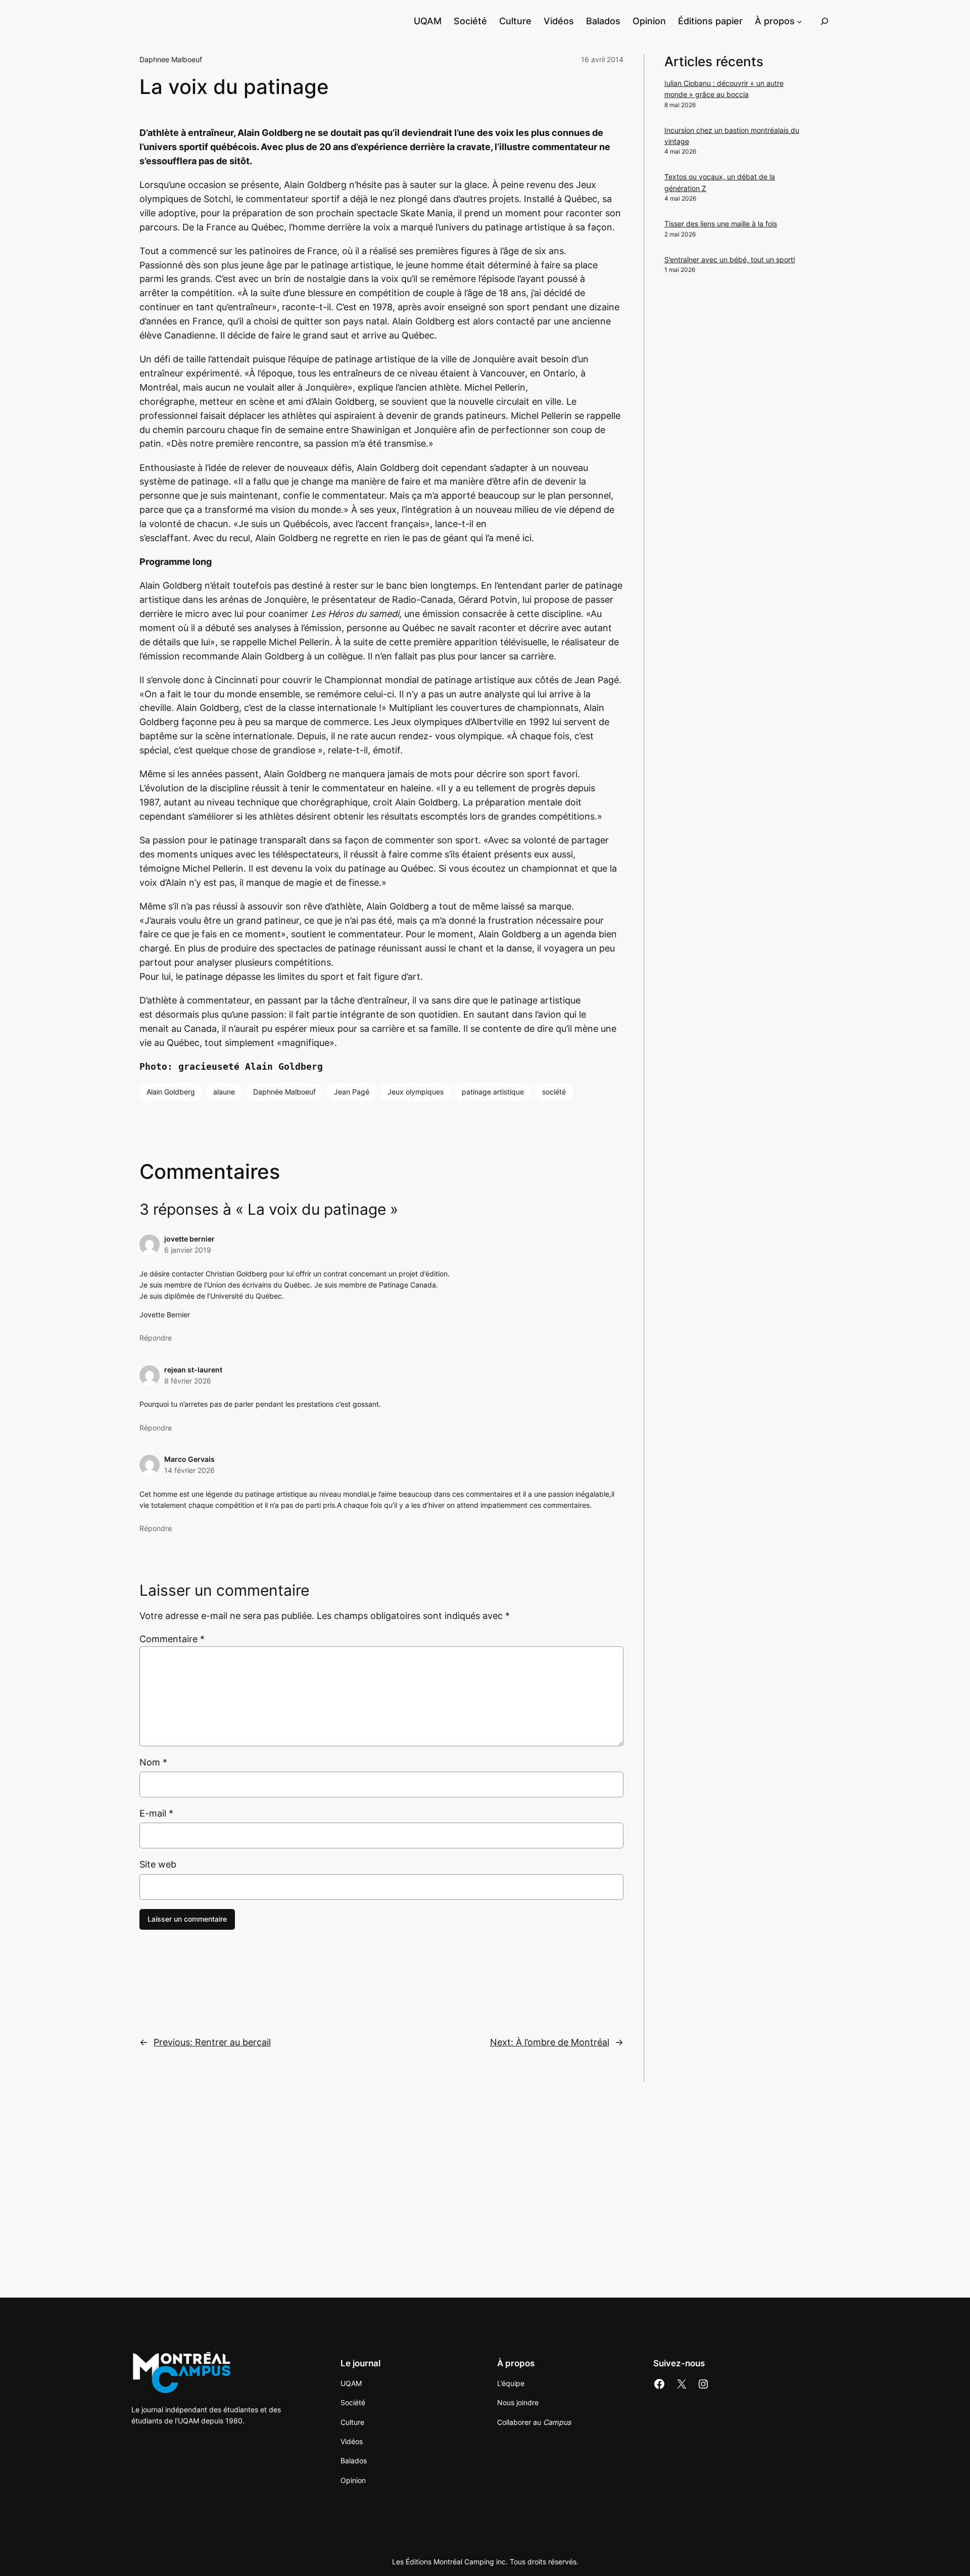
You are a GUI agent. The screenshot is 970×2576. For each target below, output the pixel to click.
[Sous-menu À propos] (799, 21)
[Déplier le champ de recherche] (825, 21)
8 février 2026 (188, 1381)
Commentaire (172, 1639)
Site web (158, 1864)
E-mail (156, 1813)
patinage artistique (493, 1092)
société (554, 1092)
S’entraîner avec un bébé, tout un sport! (730, 259)
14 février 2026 (189, 1470)
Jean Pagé (352, 1092)
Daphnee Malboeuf (171, 59)
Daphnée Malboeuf (284, 1092)
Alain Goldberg (171, 1092)
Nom (153, 1762)
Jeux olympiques (416, 1092)
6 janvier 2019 (188, 1250)
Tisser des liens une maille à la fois (721, 224)
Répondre (156, 1338)
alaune (224, 1092)
